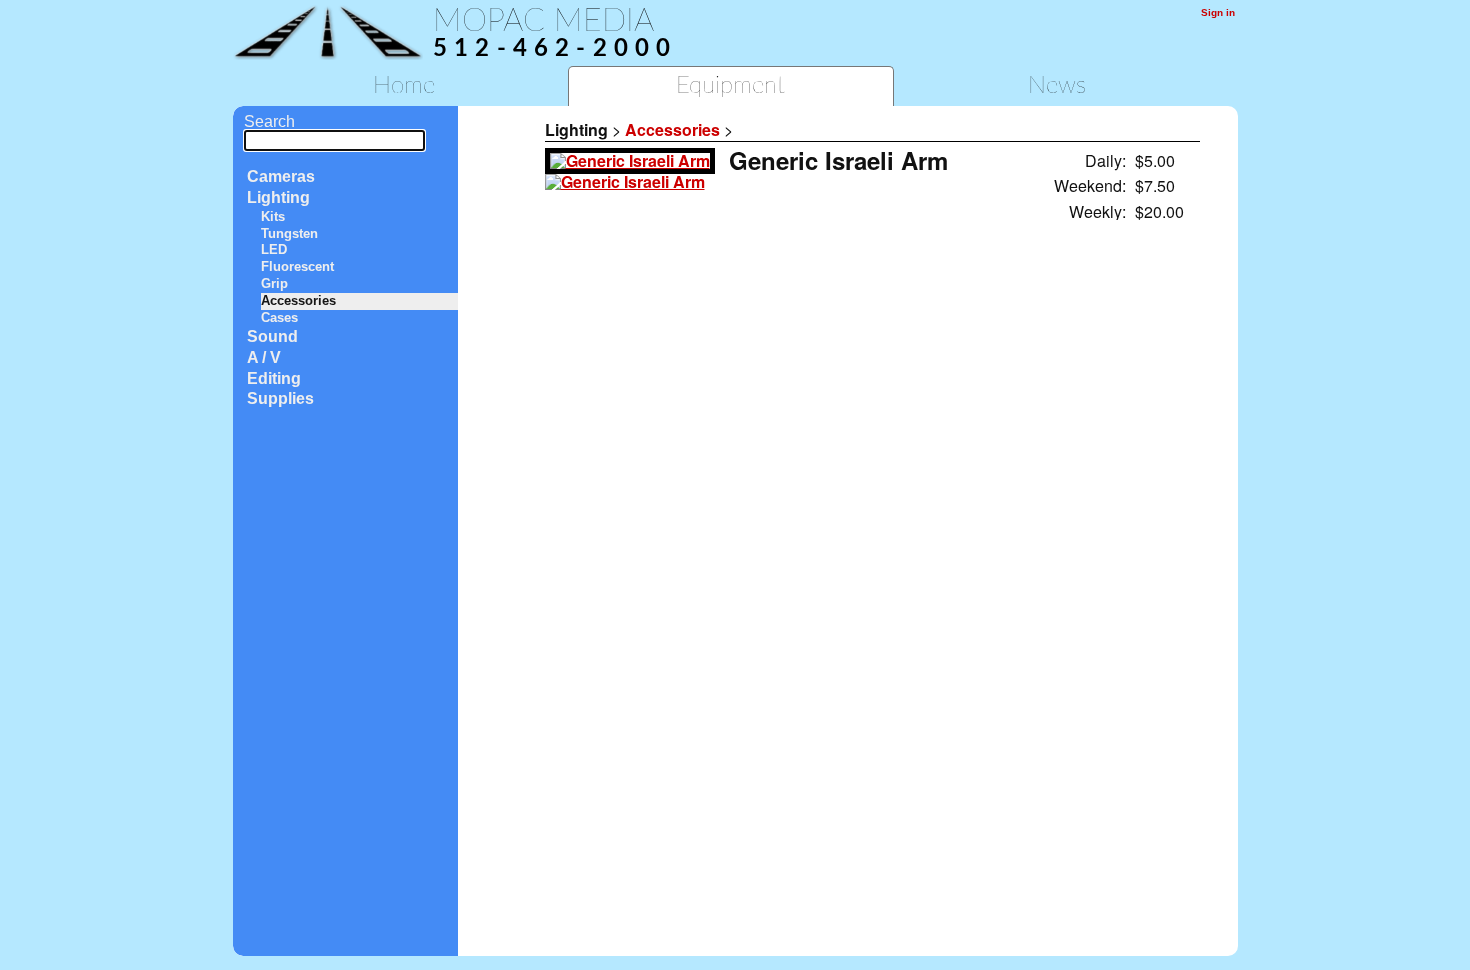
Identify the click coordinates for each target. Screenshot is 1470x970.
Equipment (730, 86)
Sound (272, 336)
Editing (274, 378)
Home (404, 86)
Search (269, 121)
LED (274, 249)
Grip (274, 283)
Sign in (1218, 12)
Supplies (280, 398)
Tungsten (289, 233)
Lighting (278, 197)
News (1057, 86)
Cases (279, 317)
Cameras (281, 176)
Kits (273, 216)
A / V (264, 357)
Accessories (298, 300)
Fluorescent (297, 266)
